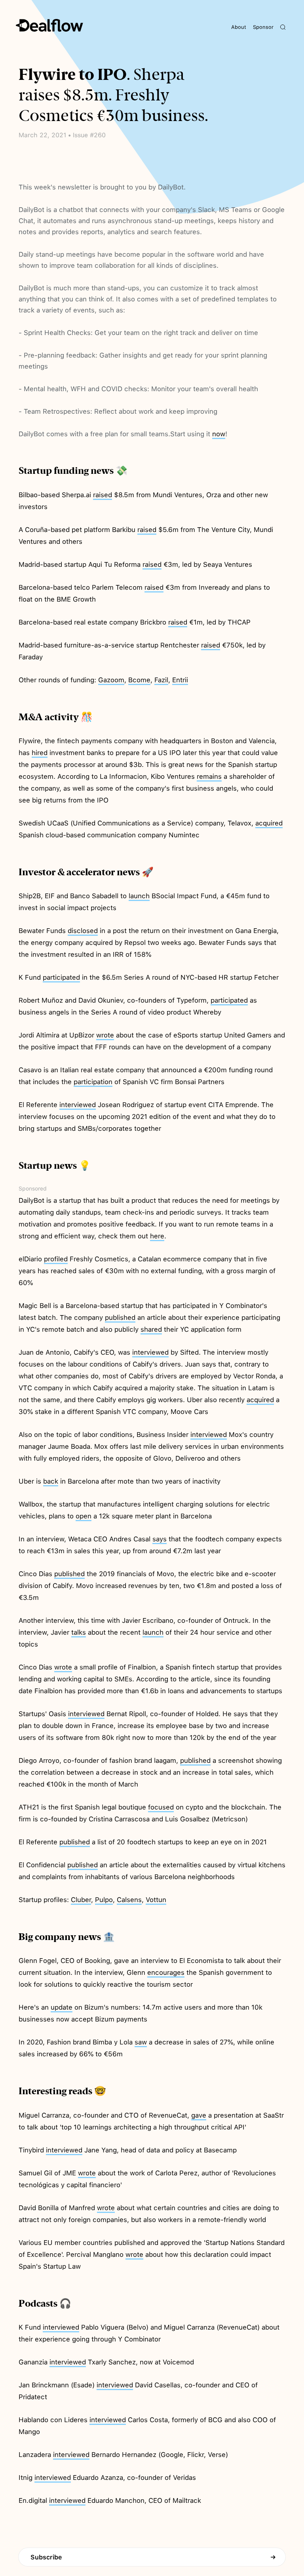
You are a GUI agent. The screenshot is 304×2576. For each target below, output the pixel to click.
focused (161, 1807)
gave (199, 2115)
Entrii (180, 680)
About (239, 27)
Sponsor (263, 27)
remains (209, 776)
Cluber (81, 1900)
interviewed (78, 1105)
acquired (269, 823)
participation (93, 1082)
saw (141, 2042)
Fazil (161, 680)
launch (139, 896)
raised (103, 495)
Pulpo (104, 1900)
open (84, 1516)
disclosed (83, 931)
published (120, 1317)
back (51, 1481)
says (160, 1539)
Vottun (156, 1900)
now (219, 434)
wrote (105, 1035)
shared (151, 1329)
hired (40, 753)
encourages (166, 1972)
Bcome (139, 680)
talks (79, 1632)
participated (61, 977)
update (62, 2007)
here (157, 1236)
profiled (56, 1259)
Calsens (129, 1900)
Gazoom (111, 680)
